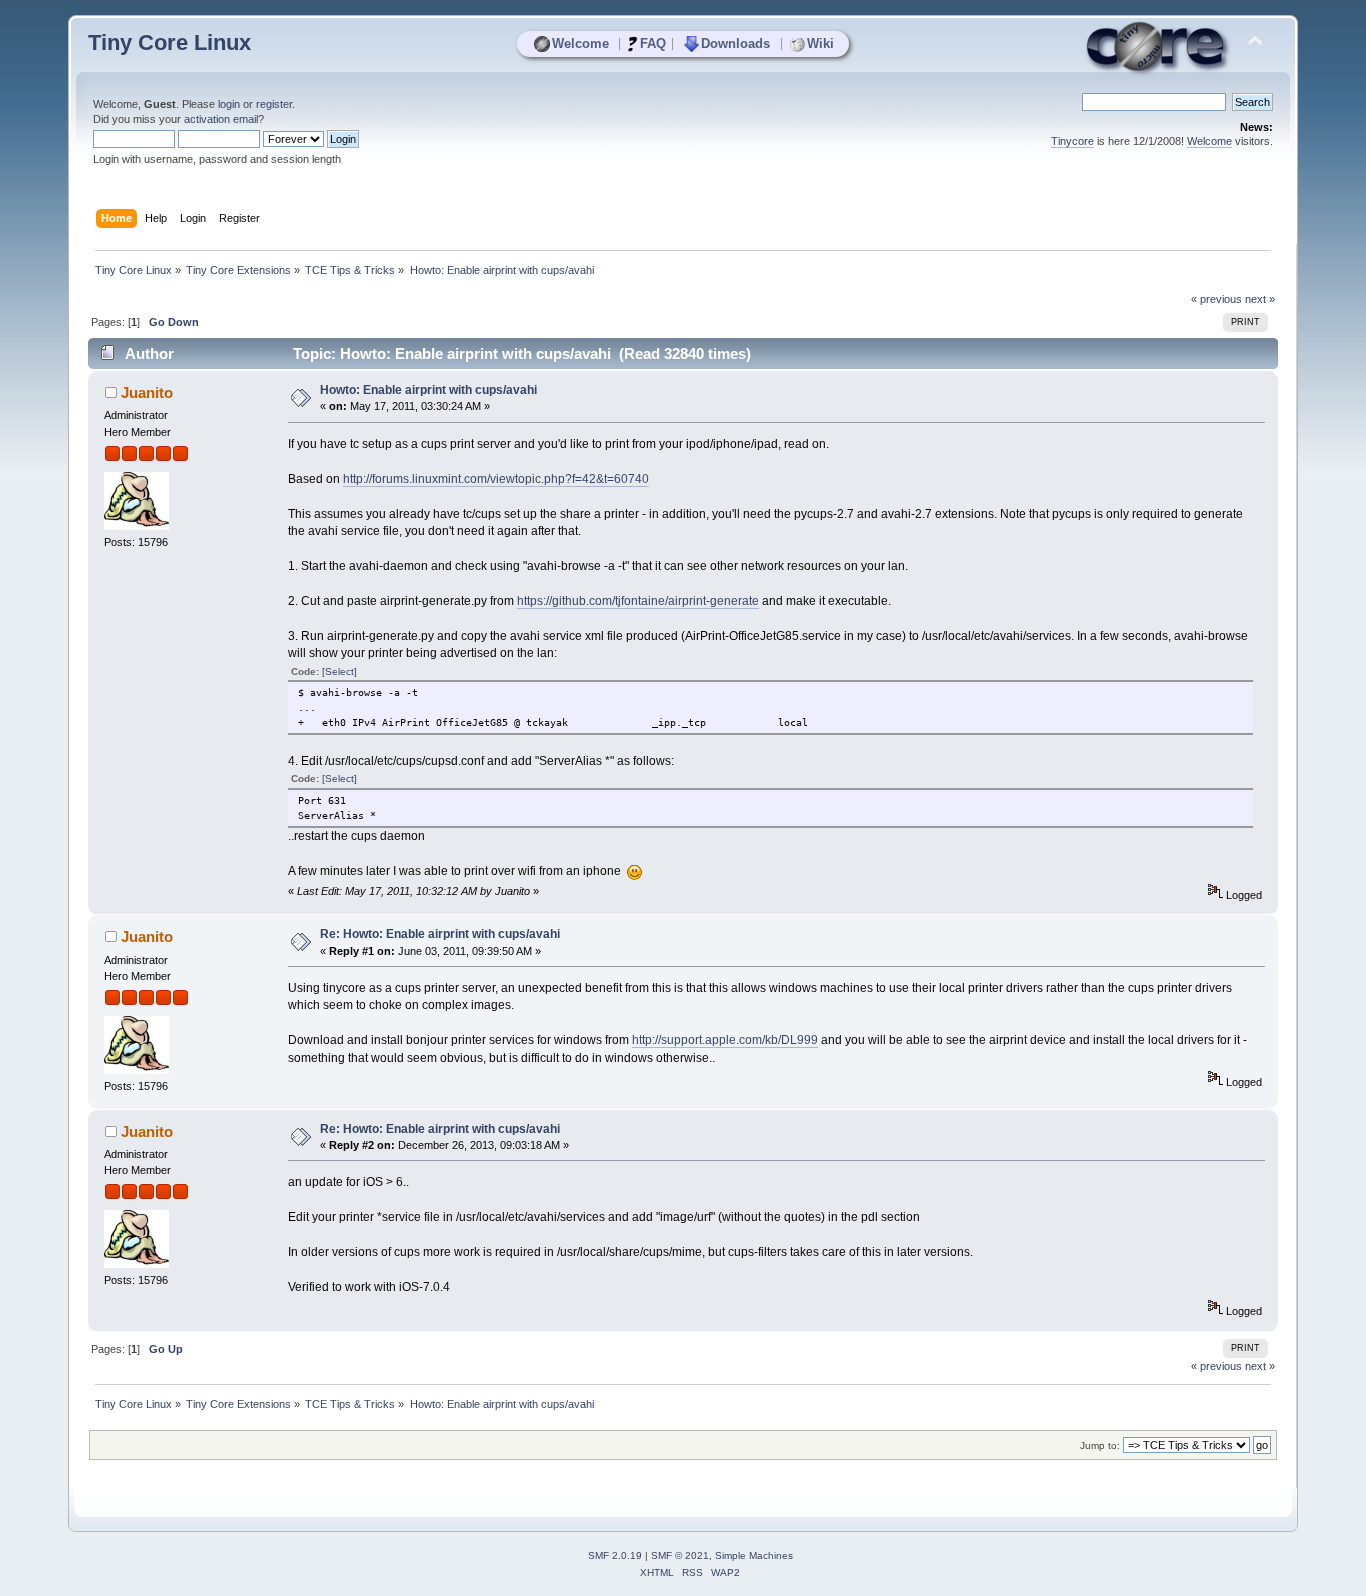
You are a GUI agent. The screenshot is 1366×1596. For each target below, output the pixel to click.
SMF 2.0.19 (615, 1555)
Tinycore (1072, 141)
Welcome (580, 43)
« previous (1216, 299)
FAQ (653, 43)
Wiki (820, 43)
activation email (221, 119)
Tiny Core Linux (169, 42)
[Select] (339, 671)
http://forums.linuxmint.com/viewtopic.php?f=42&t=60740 (496, 479)
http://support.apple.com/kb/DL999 (725, 1040)
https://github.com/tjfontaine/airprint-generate (638, 601)
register (274, 104)
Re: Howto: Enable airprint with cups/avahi (440, 934)
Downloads (735, 43)
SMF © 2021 (680, 1555)
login (229, 104)
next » (1260, 299)
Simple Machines (754, 1555)
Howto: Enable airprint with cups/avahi (428, 390)
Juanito (147, 392)
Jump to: (1100, 1445)
